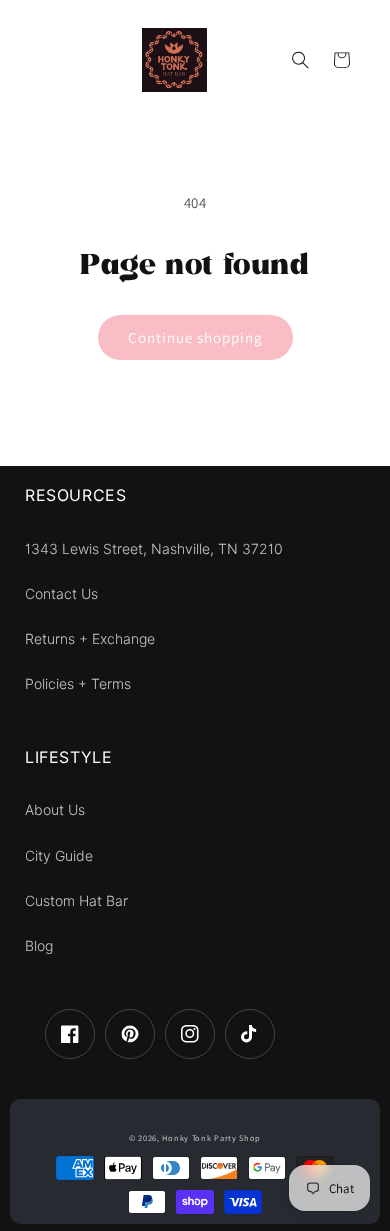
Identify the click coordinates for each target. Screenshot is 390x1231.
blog (39, 946)
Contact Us (61, 594)
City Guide (59, 856)
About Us (55, 810)
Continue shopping (195, 337)
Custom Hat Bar (76, 901)
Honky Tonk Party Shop (211, 1137)
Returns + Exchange (90, 639)
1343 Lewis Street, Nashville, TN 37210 (154, 549)
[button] (301, 60)
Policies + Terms (78, 684)
